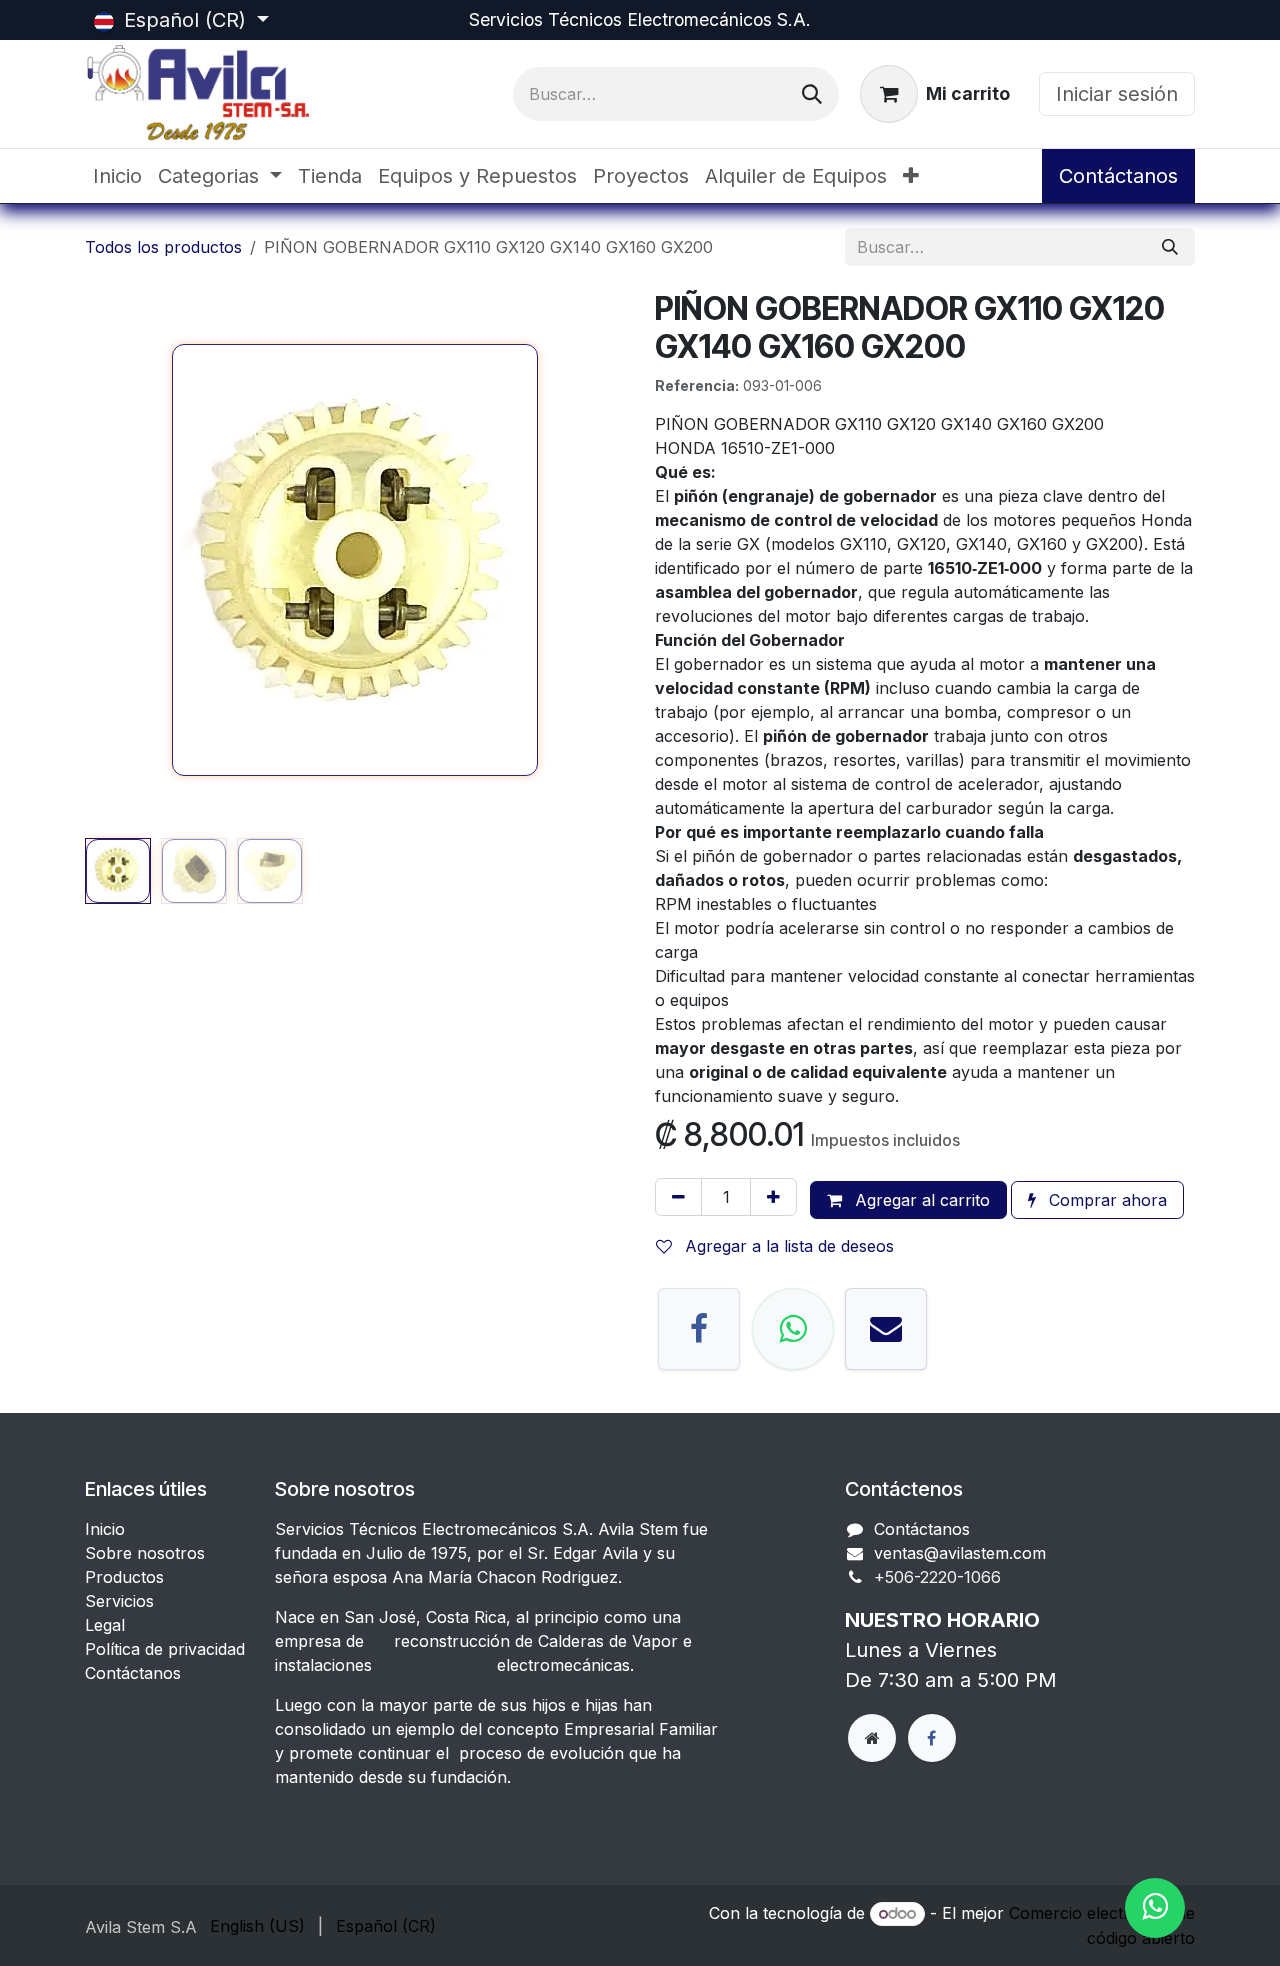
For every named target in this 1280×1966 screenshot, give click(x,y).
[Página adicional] (872, 1738)
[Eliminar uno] (678, 1197)
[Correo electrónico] (886, 1329)
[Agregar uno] (773, 1197)
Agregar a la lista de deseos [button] (787, 1246)
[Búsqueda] (812, 94)
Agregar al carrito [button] (920, 1200)
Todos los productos (163, 247)
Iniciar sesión (1117, 94)
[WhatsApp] (793, 1329)
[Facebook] (699, 1329)
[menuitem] (117, 176)
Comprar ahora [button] (1105, 1200)
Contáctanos (1118, 176)
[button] (112, 560)
